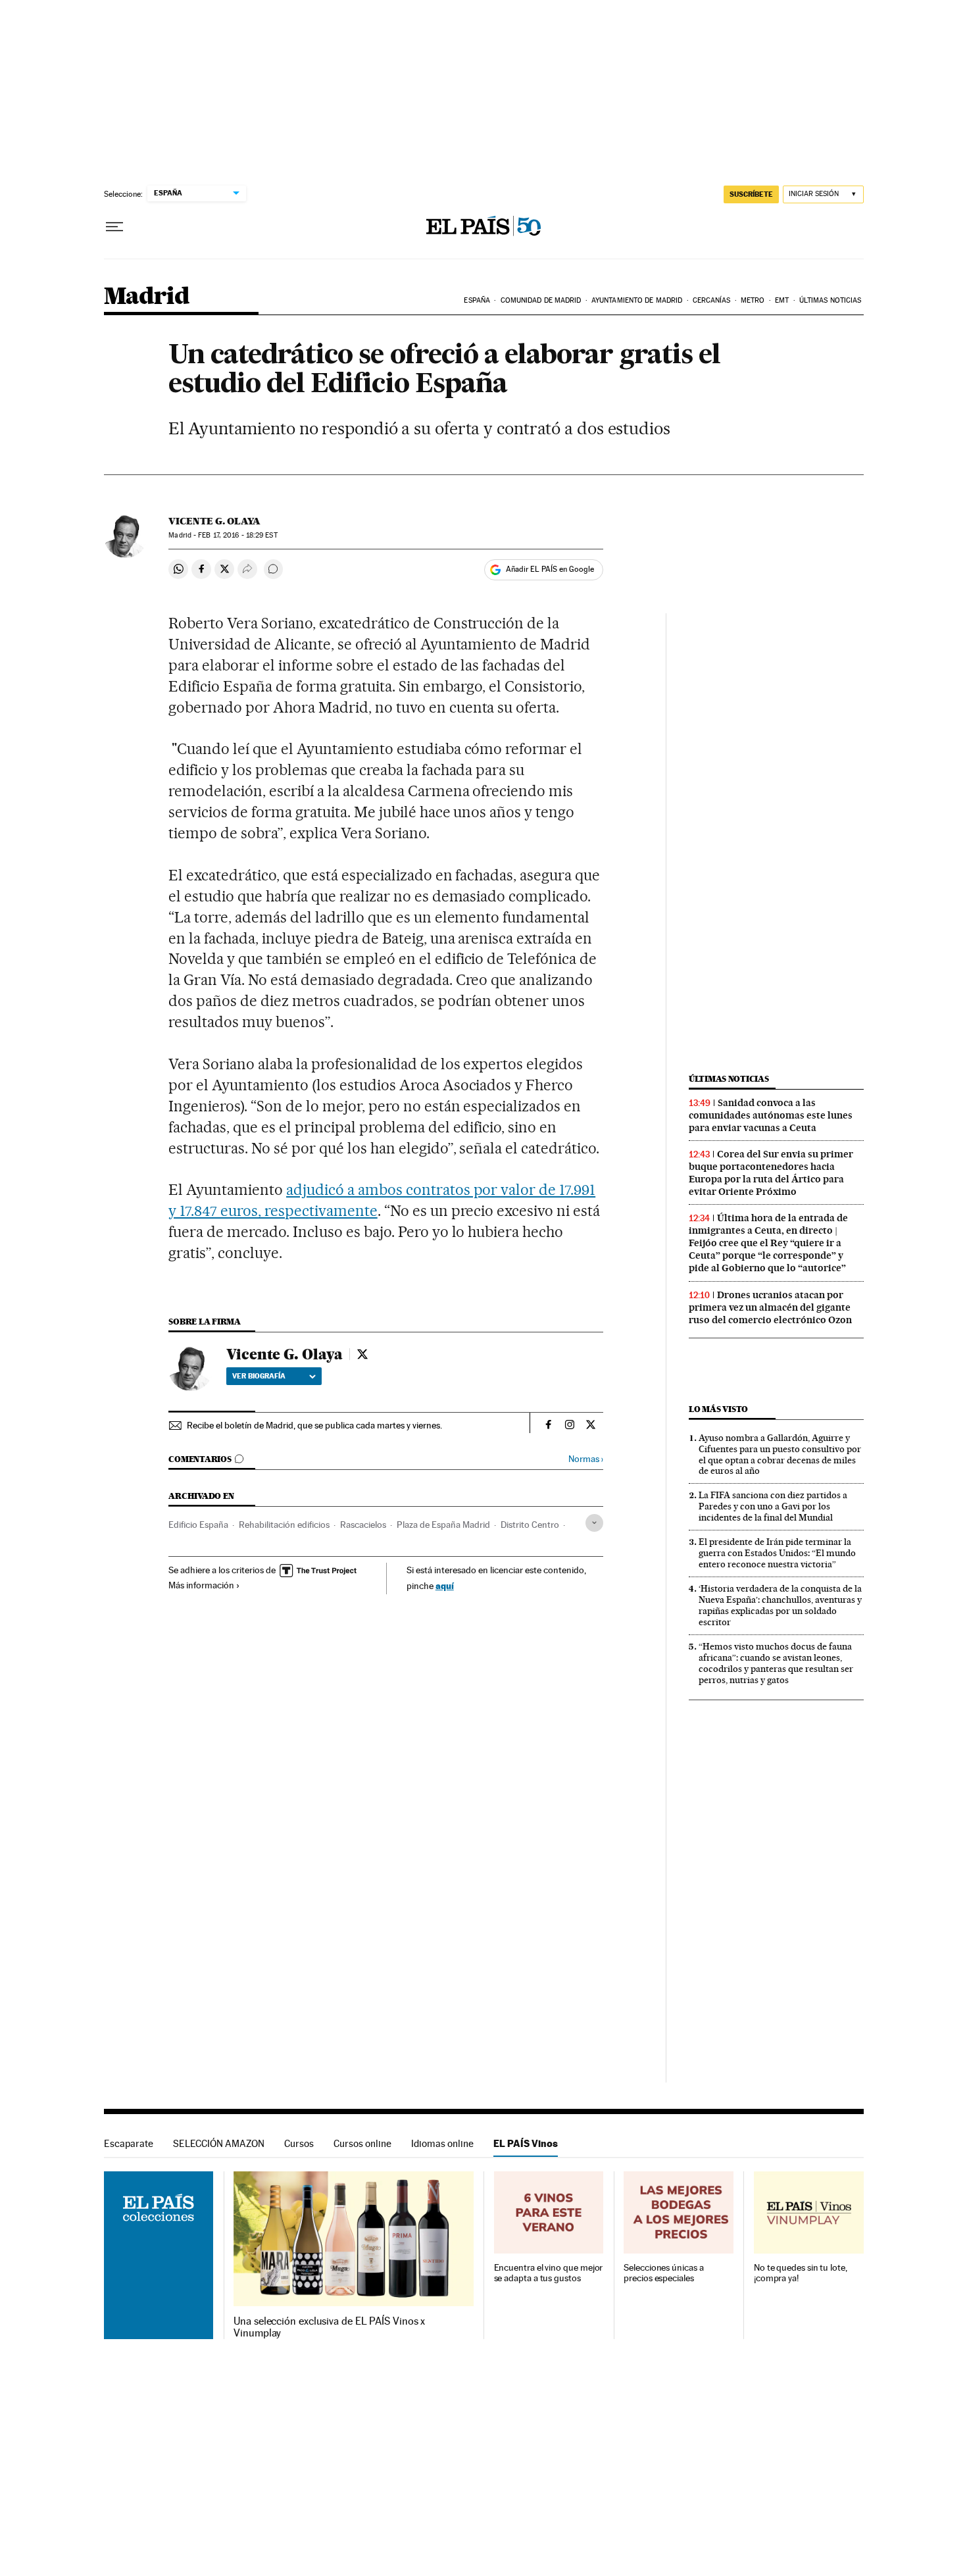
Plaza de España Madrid (443, 1525)
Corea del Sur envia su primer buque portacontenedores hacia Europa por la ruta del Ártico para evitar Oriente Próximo (771, 1173)
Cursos (299, 2143)
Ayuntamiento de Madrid (637, 300)
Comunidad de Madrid (541, 300)
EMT (782, 300)
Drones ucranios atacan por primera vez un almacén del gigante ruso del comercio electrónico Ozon (770, 1307)
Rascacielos (363, 1525)
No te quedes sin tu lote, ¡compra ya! (801, 2273)
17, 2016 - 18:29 (237, 535)
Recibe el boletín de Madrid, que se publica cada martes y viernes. (314, 1425)
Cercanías (712, 300)
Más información (201, 1585)
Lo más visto (718, 1409)
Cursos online (362, 2143)
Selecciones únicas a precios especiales (663, 2273)
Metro (753, 300)
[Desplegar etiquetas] (594, 1523)
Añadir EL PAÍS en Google (550, 569)
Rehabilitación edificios (284, 1525)
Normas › (586, 1459)
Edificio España (198, 1525)
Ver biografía (259, 1376)
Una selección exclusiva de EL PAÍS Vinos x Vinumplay (329, 2327)
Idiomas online (442, 2143)
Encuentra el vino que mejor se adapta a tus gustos (549, 2273)
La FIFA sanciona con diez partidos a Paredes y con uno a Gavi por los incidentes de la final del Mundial (773, 1506)
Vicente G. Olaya (214, 521)
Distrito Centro (530, 1525)
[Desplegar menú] (114, 227)
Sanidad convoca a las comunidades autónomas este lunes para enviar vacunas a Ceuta (771, 1115)
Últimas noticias (831, 300)
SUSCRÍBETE (751, 194)
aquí (445, 1585)
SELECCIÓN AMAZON (219, 2143)
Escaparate (129, 2143)
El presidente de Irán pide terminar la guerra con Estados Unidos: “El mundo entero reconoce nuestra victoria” (777, 1553)
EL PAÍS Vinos (526, 2143)
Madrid (146, 297)
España (477, 300)
